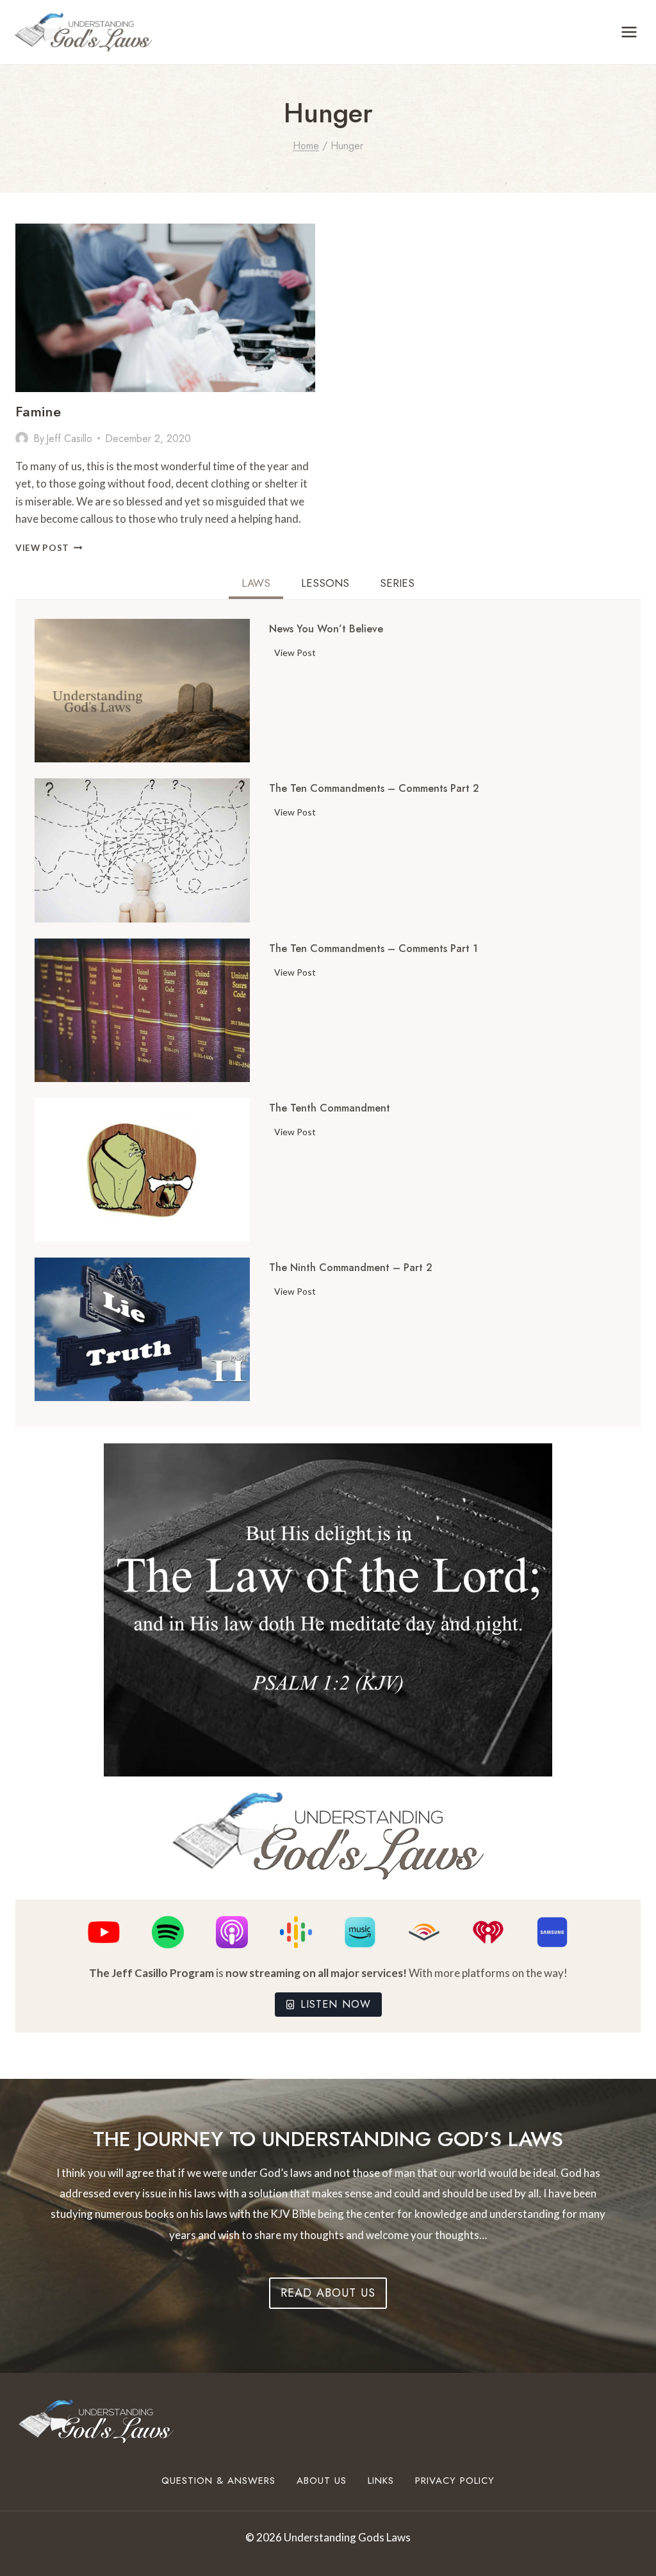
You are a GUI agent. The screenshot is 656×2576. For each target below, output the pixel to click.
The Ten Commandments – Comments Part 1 (373, 949)
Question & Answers (218, 2481)
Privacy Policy (455, 2481)
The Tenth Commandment (330, 1108)
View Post (49, 548)
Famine (38, 411)
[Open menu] (629, 32)
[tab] (256, 585)
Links (381, 2481)
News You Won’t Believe (326, 629)
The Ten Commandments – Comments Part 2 (374, 789)
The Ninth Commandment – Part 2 (351, 1268)
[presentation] (165, 308)
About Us (322, 2481)
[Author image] (22, 438)
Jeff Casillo (69, 439)
